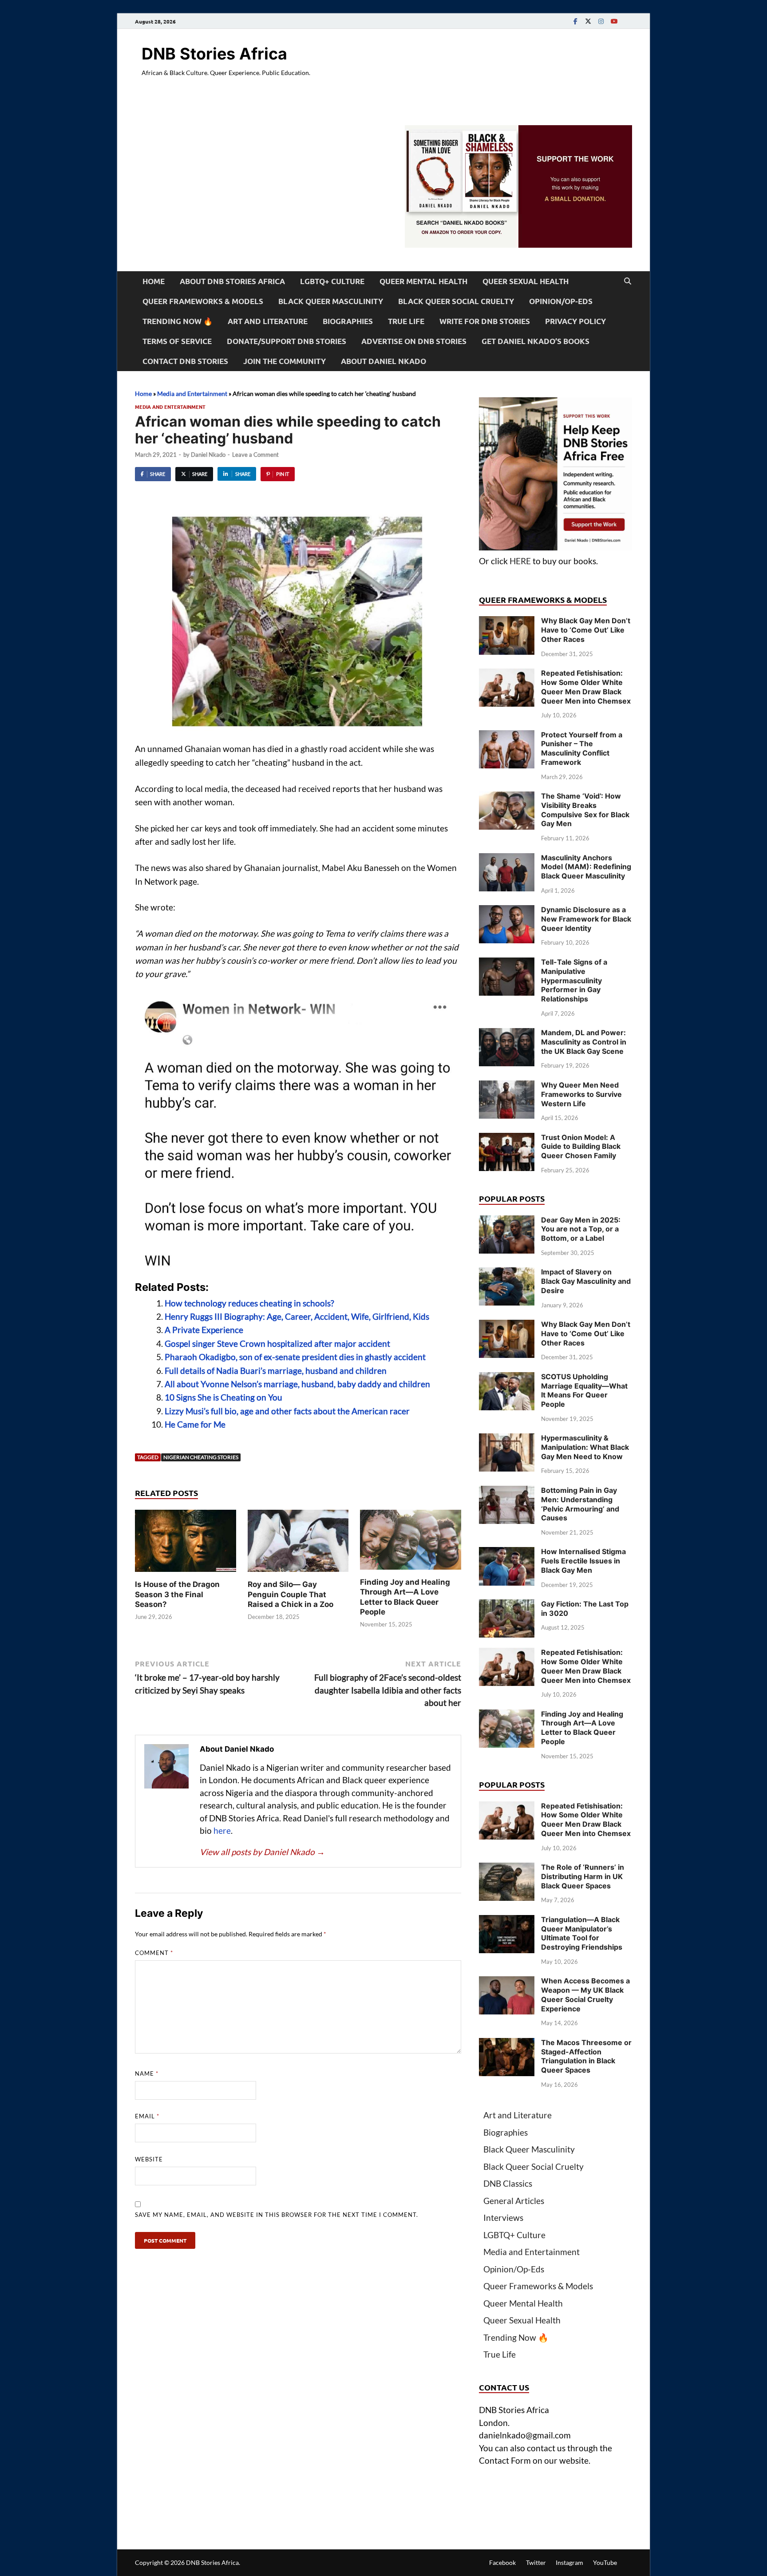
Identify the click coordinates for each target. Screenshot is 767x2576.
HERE (520, 561)
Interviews (503, 2218)
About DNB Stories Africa (232, 281)
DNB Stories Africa (214, 54)
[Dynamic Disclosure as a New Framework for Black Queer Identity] (507, 911)
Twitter (536, 2562)
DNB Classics (508, 2183)
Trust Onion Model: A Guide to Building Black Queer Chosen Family (581, 1147)
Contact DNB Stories (185, 361)
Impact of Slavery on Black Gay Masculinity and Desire (586, 1281)
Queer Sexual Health (526, 281)
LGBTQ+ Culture (332, 281)
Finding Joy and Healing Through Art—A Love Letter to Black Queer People (582, 1728)
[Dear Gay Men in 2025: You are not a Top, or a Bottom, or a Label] (507, 1221)
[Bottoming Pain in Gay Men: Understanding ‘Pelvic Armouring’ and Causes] (507, 1492)
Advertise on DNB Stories (414, 341)
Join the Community (285, 361)
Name (147, 2073)
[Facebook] (575, 21)
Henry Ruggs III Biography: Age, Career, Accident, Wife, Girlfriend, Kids (297, 1316)
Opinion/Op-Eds (561, 301)
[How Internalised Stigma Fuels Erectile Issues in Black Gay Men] (507, 1553)
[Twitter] (588, 21)
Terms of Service (177, 341)
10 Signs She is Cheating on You (223, 1397)
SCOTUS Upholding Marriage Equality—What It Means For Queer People (584, 1390)
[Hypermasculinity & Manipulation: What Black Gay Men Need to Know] (507, 1439)
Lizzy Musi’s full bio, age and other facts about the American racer (287, 1411)
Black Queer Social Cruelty (456, 301)
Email (147, 2116)
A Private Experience (204, 1330)
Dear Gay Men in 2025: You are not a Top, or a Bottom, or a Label (581, 1229)
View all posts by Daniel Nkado (262, 1852)
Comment (154, 1953)
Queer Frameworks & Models (203, 301)
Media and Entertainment (192, 394)
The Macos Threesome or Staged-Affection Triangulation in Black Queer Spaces (586, 2056)
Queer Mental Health (423, 281)
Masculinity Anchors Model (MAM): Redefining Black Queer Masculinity (586, 867)
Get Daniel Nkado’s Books (536, 341)
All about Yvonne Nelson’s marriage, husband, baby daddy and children (297, 1384)
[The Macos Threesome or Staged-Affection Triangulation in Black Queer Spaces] (507, 2044)
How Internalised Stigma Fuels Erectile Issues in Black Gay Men (583, 1561)
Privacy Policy (575, 321)
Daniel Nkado (208, 455)
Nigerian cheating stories (201, 1457)
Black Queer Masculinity (331, 301)
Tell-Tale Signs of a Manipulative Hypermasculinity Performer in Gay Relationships (574, 980)
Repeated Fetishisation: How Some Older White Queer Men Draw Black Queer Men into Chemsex (586, 687)
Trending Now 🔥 (178, 321)
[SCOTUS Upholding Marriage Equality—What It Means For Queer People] (507, 1378)
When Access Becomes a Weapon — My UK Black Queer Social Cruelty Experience (585, 1994)
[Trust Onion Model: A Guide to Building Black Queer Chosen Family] (507, 1139)
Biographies (348, 321)
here (222, 1830)
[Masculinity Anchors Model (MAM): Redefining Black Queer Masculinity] (507, 859)
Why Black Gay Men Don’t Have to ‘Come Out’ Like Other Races (586, 630)
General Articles (514, 2201)
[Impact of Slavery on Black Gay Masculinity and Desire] (507, 1273)
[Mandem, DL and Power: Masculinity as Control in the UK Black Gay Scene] (507, 1034)
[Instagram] (601, 21)
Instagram (569, 2562)
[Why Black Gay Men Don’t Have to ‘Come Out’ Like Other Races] (507, 622)
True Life (406, 321)
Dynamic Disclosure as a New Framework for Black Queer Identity (586, 919)
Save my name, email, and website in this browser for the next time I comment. (277, 2215)
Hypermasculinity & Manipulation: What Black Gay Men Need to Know (585, 1447)
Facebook (502, 2562)
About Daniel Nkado (383, 361)
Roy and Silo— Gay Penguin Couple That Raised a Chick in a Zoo (291, 1594)
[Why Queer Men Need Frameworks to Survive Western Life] (507, 1086)
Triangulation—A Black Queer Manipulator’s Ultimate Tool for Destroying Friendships (582, 1933)
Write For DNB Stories (485, 321)
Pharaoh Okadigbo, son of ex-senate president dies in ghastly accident (295, 1357)
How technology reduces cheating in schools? (250, 1303)
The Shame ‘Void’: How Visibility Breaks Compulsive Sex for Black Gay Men (585, 810)
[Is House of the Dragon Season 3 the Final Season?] (186, 1543)
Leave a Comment (255, 455)
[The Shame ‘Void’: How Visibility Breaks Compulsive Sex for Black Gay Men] (507, 797)
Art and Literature (268, 321)
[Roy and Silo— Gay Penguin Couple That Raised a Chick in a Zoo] (298, 1543)
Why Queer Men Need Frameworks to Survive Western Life (581, 1094)
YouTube (605, 2562)
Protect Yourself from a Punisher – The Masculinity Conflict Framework (582, 748)
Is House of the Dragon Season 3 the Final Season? (177, 1594)
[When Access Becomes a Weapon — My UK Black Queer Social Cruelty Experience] (507, 1982)
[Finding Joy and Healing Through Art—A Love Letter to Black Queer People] (411, 1542)
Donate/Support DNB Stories (287, 341)
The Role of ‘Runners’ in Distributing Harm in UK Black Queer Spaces (583, 1876)
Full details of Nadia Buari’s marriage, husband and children (276, 1371)
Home (154, 281)
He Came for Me (195, 1424)
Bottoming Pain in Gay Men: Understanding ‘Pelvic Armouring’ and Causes (580, 1504)
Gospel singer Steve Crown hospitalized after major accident (277, 1343)
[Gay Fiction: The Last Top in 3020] (507, 1605)
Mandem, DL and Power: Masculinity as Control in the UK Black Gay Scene (584, 1042)
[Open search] (628, 281)
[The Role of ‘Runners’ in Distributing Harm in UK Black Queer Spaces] (507, 1869)
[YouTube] (614, 21)
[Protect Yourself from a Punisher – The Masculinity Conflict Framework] (507, 736)
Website (149, 2159)
